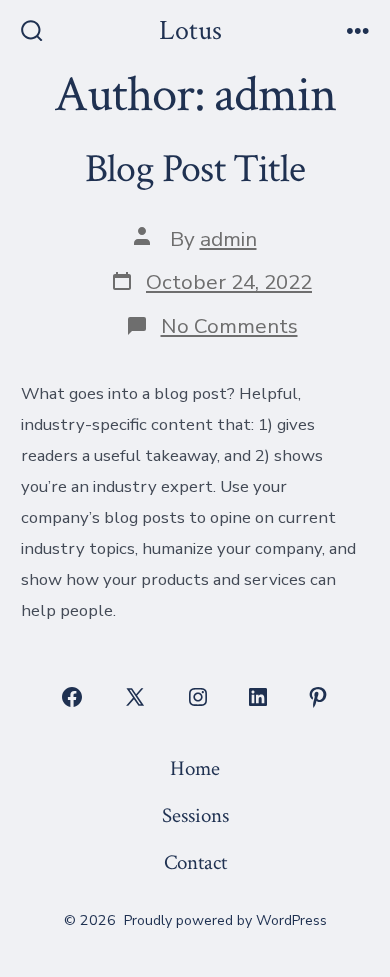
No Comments (229, 326)
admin (228, 239)
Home (195, 768)
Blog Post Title (195, 169)
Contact (195, 862)
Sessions (195, 815)
